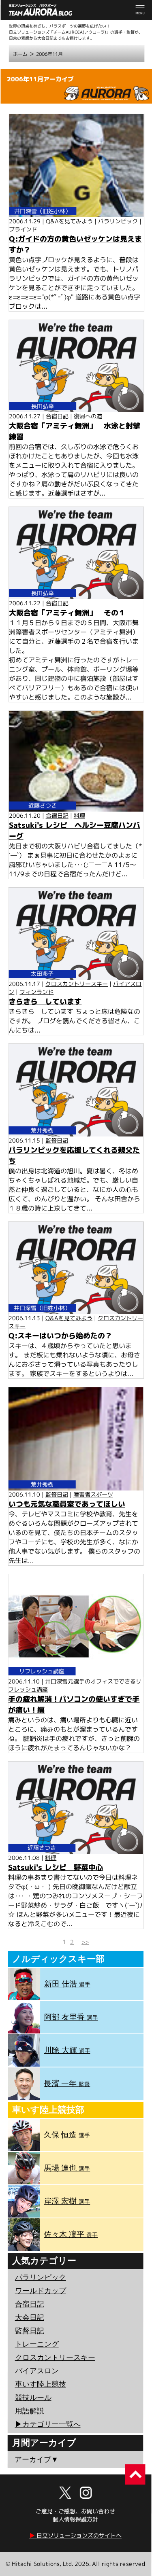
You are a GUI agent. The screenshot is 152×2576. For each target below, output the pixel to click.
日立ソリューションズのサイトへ (75, 2535)
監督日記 (57, 1140)
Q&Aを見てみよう (69, 221)
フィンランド (36, 992)
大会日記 (30, 2317)
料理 (79, 815)
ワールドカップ (41, 2291)
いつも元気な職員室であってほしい (67, 1504)
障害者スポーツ (93, 1494)
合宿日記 (57, 416)
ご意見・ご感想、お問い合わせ (75, 2511)
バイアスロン (37, 2371)
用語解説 (30, 2411)
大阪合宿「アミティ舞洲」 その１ (67, 613)
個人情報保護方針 (75, 2519)
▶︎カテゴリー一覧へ (48, 2424)
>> (85, 1942)
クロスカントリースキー (77, 984)
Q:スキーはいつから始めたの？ (60, 1336)
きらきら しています (45, 1002)
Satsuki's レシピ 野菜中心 (56, 1867)
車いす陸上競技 (41, 2384)
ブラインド (23, 229)
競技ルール (33, 2398)
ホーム (20, 54)
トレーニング (37, 2344)
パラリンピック (118, 221)
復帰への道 (88, 416)
